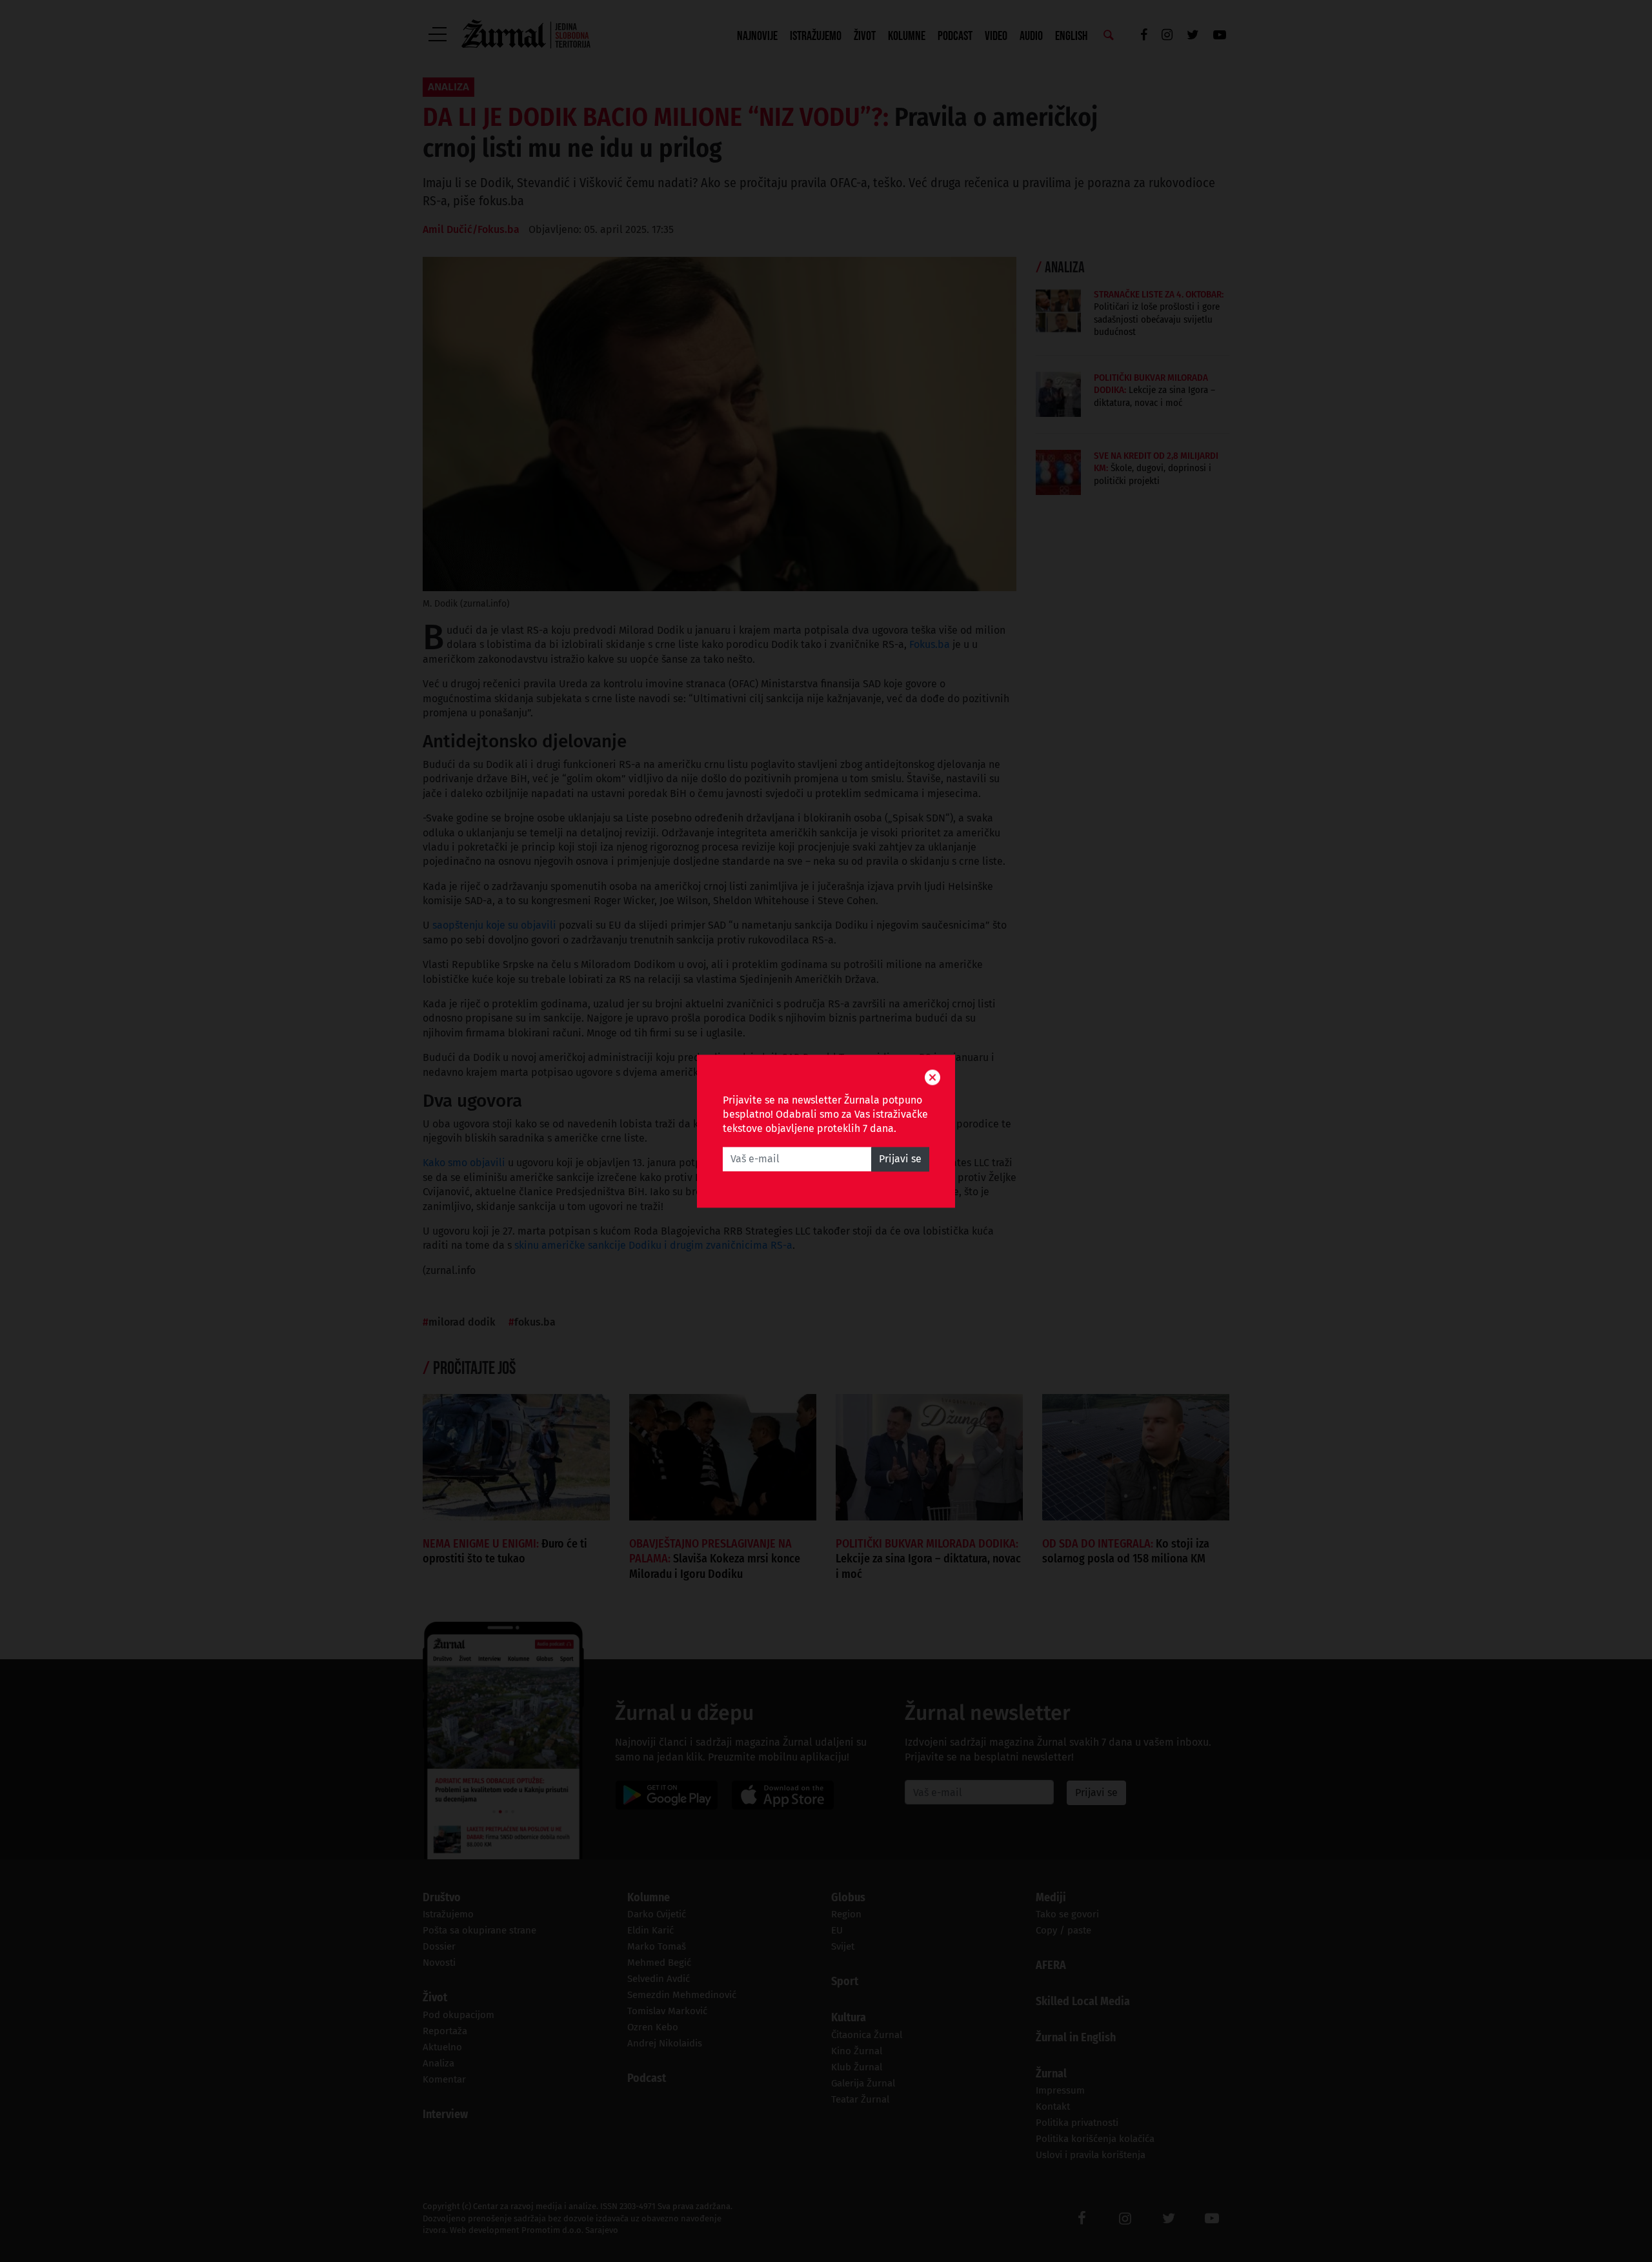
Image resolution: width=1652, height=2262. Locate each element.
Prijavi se (900, 1159)
